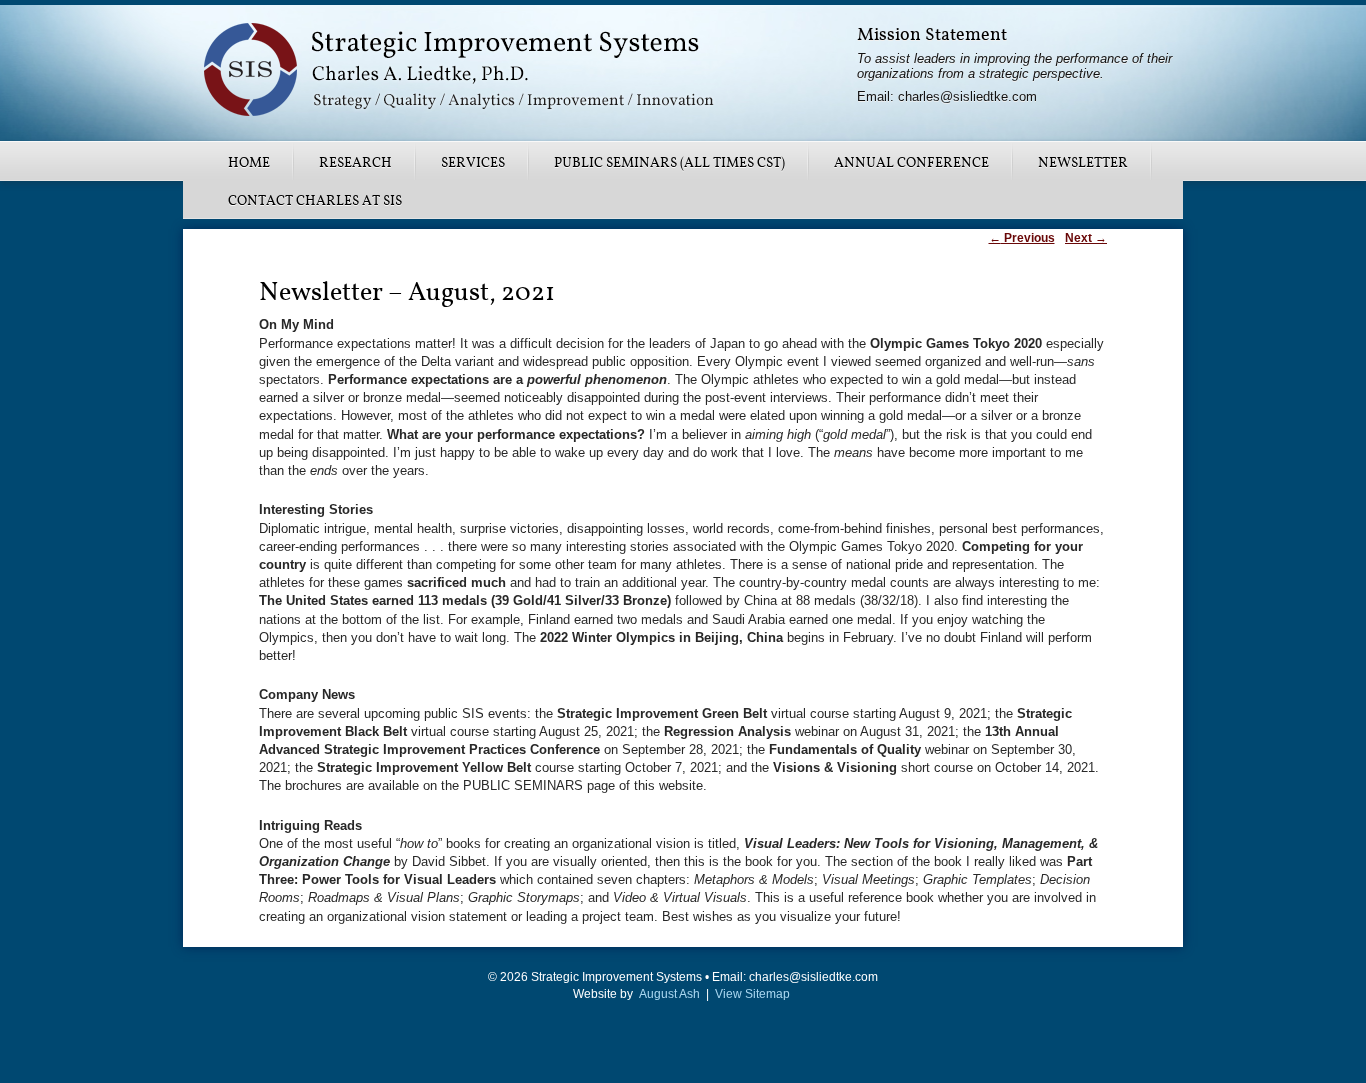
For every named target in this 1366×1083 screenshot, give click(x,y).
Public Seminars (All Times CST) (669, 163)
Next (1086, 238)
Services (473, 163)
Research (355, 163)
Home (249, 163)
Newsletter (1083, 163)
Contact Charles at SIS (315, 201)
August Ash (669, 994)
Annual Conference (911, 163)
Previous (1022, 238)
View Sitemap (752, 994)
